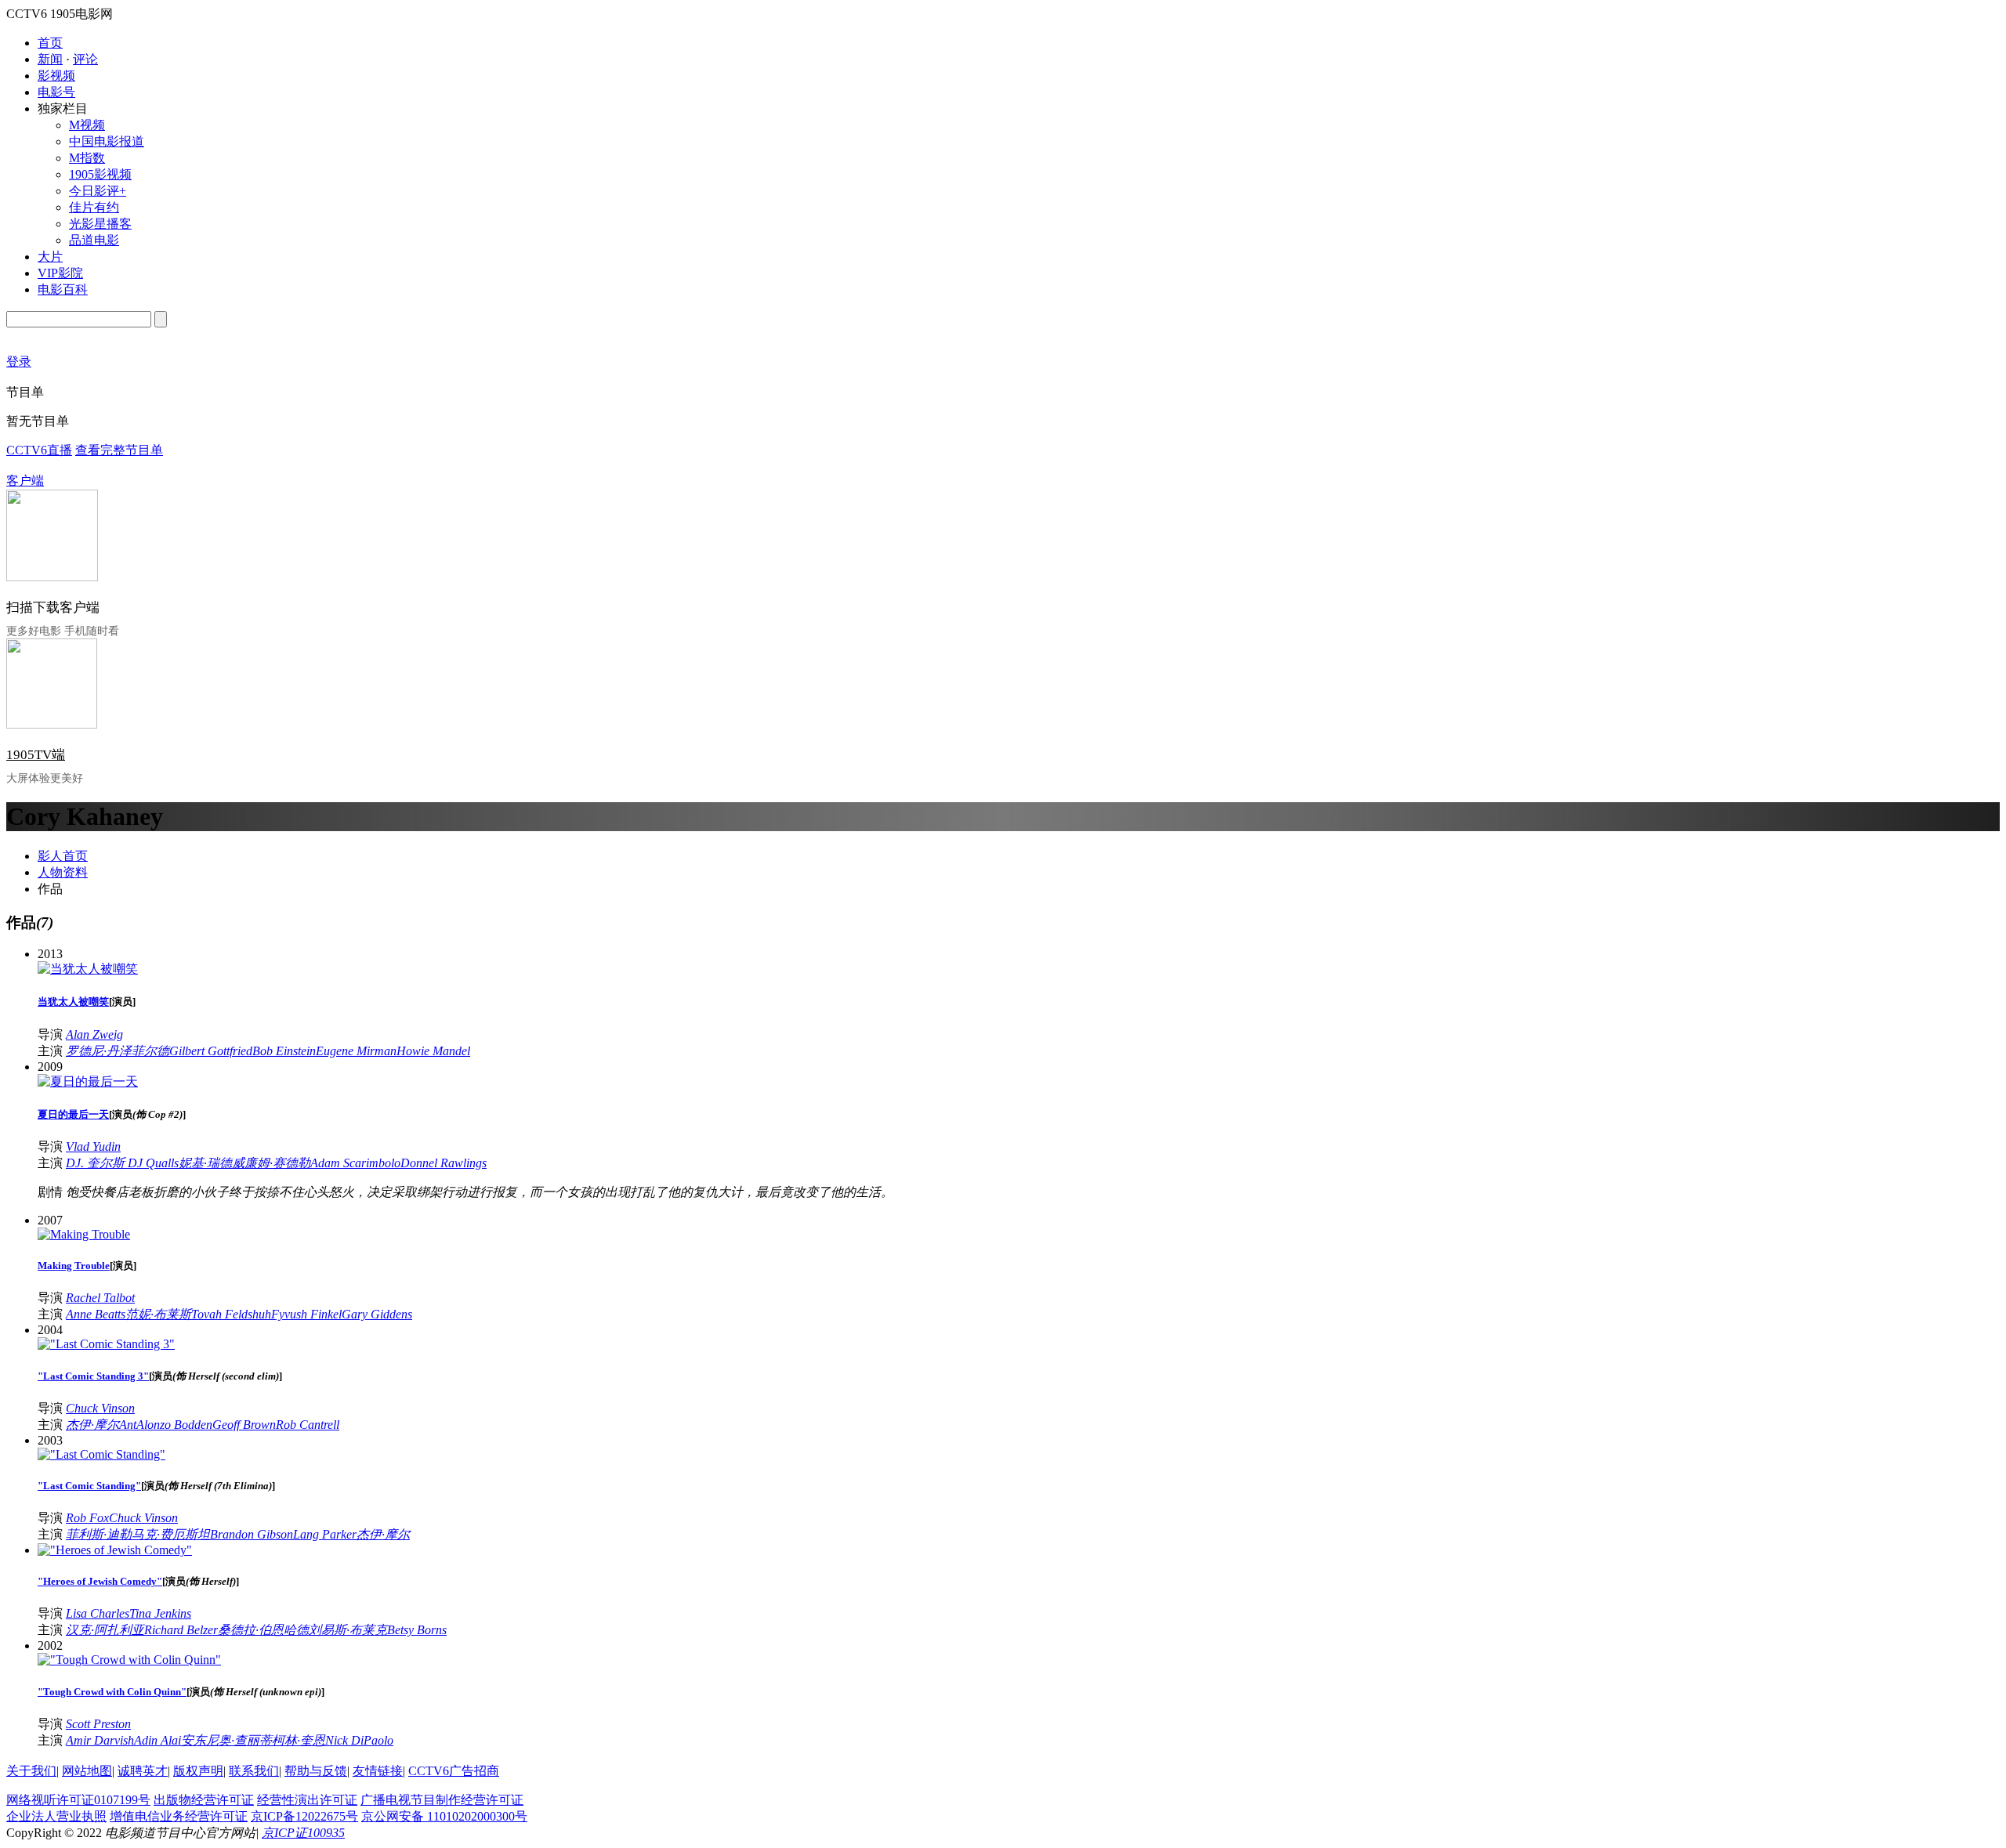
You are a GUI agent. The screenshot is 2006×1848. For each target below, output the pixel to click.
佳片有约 (94, 207)
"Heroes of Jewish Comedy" (100, 1581)
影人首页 (63, 856)
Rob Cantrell (308, 1425)
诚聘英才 (143, 1771)
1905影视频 (100, 174)
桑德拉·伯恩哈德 (263, 1630)
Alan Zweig (94, 1034)
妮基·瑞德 (205, 1163)
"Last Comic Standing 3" (93, 1376)
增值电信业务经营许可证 (179, 1816)
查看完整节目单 (119, 450)
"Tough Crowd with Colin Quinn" (112, 1692)
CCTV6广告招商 (454, 1771)
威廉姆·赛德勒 (271, 1163)
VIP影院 (60, 273)
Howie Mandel (433, 1051)
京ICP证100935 (303, 1833)
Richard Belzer (181, 1630)
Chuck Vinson (100, 1408)
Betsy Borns (417, 1630)
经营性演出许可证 (307, 1800)
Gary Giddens (377, 1314)
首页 (50, 43)
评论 (85, 59)
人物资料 (63, 872)
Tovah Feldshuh (231, 1314)
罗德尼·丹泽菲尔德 (118, 1051)
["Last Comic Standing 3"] (106, 1344)
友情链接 (378, 1771)
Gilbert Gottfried (211, 1051)
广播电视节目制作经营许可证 (442, 1800)
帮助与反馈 (316, 1771)
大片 (50, 257)
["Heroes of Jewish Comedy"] (115, 1550)
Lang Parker (325, 1534)
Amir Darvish (100, 1740)
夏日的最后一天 (73, 1114)
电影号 (56, 92)
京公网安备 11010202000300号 (444, 1816)
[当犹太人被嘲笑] (88, 969)
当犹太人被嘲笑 (73, 1002)
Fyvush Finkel (306, 1314)
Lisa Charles (98, 1613)
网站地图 (87, 1771)
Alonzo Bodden (174, 1425)
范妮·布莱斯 (158, 1314)
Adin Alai (158, 1740)
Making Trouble (74, 1266)
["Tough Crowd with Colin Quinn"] (129, 1660)
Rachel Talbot (100, 1298)
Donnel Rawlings (444, 1163)
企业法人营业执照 (56, 1816)
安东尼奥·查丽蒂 (226, 1740)
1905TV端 (36, 755)
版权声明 (198, 1771)
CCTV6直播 (39, 450)
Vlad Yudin (93, 1146)
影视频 (56, 76)
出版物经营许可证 (204, 1800)
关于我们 (31, 1771)
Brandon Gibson (252, 1534)
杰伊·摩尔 (92, 1425)
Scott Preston (98, 1724)
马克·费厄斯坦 (171, 1534)
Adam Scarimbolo (355, 1163)
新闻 (50, 59)
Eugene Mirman (356, 1051)
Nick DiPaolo (359, 1740)
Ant (128, 1425)
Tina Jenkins (160, 1613)
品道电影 (94, 240)
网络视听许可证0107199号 (78, 1800)
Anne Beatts (96, 1314)
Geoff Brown (244, 1425)
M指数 (87, 158)
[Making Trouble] (84, 1234)
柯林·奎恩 (299, 1740)
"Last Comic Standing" (89, 1486)
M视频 (87, 125)
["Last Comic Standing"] (101, 1454)
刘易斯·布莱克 (348, 1630)
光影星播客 (100, 224)
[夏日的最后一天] (88, 1081)
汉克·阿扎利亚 (105, 1630)
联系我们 (254, 1771)
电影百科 (63, 289)
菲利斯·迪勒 (99, 1534)
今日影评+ (98, 191)
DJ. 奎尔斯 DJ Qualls (122, 1163)
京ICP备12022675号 (304, 1816)
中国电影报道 (107, 141)
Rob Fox (87, 1518)
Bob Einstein (284, 1051)
